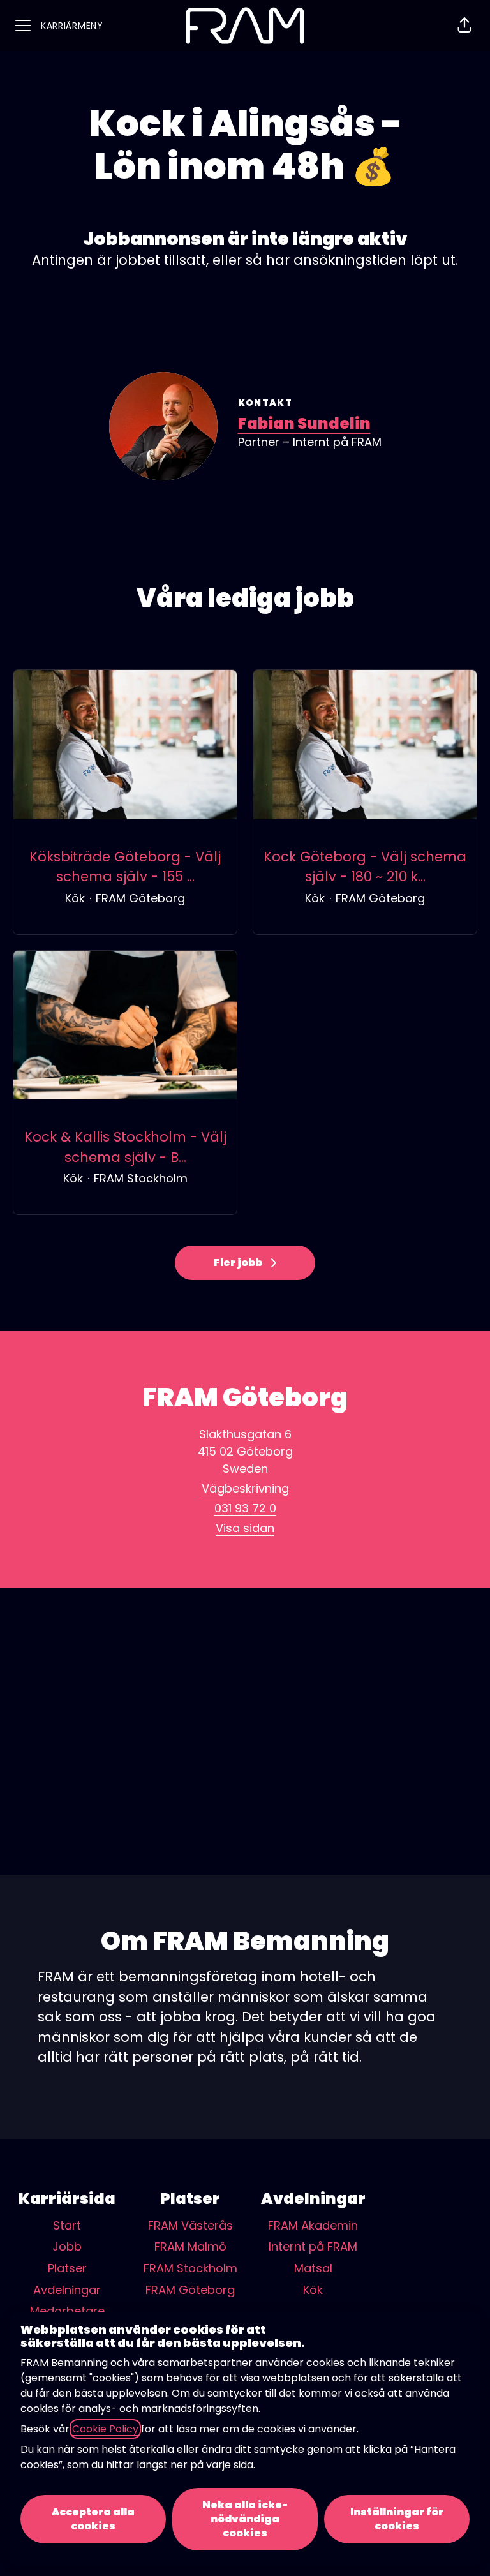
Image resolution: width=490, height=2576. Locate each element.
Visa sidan (245, 1528)
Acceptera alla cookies (93, 2519)
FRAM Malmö (190, 2246)
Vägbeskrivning (245, 1488)
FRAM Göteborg (190, 2290)
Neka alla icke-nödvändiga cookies (245, 2519)
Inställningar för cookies (397, 2519)
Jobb (67, 2246)
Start (67, 2225)
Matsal (313, 2268)
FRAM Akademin (313, 2225)
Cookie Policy (105, 2429)
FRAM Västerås (190, 2225)
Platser (67, 2268)
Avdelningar (67, 2290)
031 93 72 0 (245, 1508)
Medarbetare (67, 2311)
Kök (313, 2290)
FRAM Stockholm (190, 2268)
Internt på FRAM (313, 2246)
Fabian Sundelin (304, 423)
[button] (464, 26)
